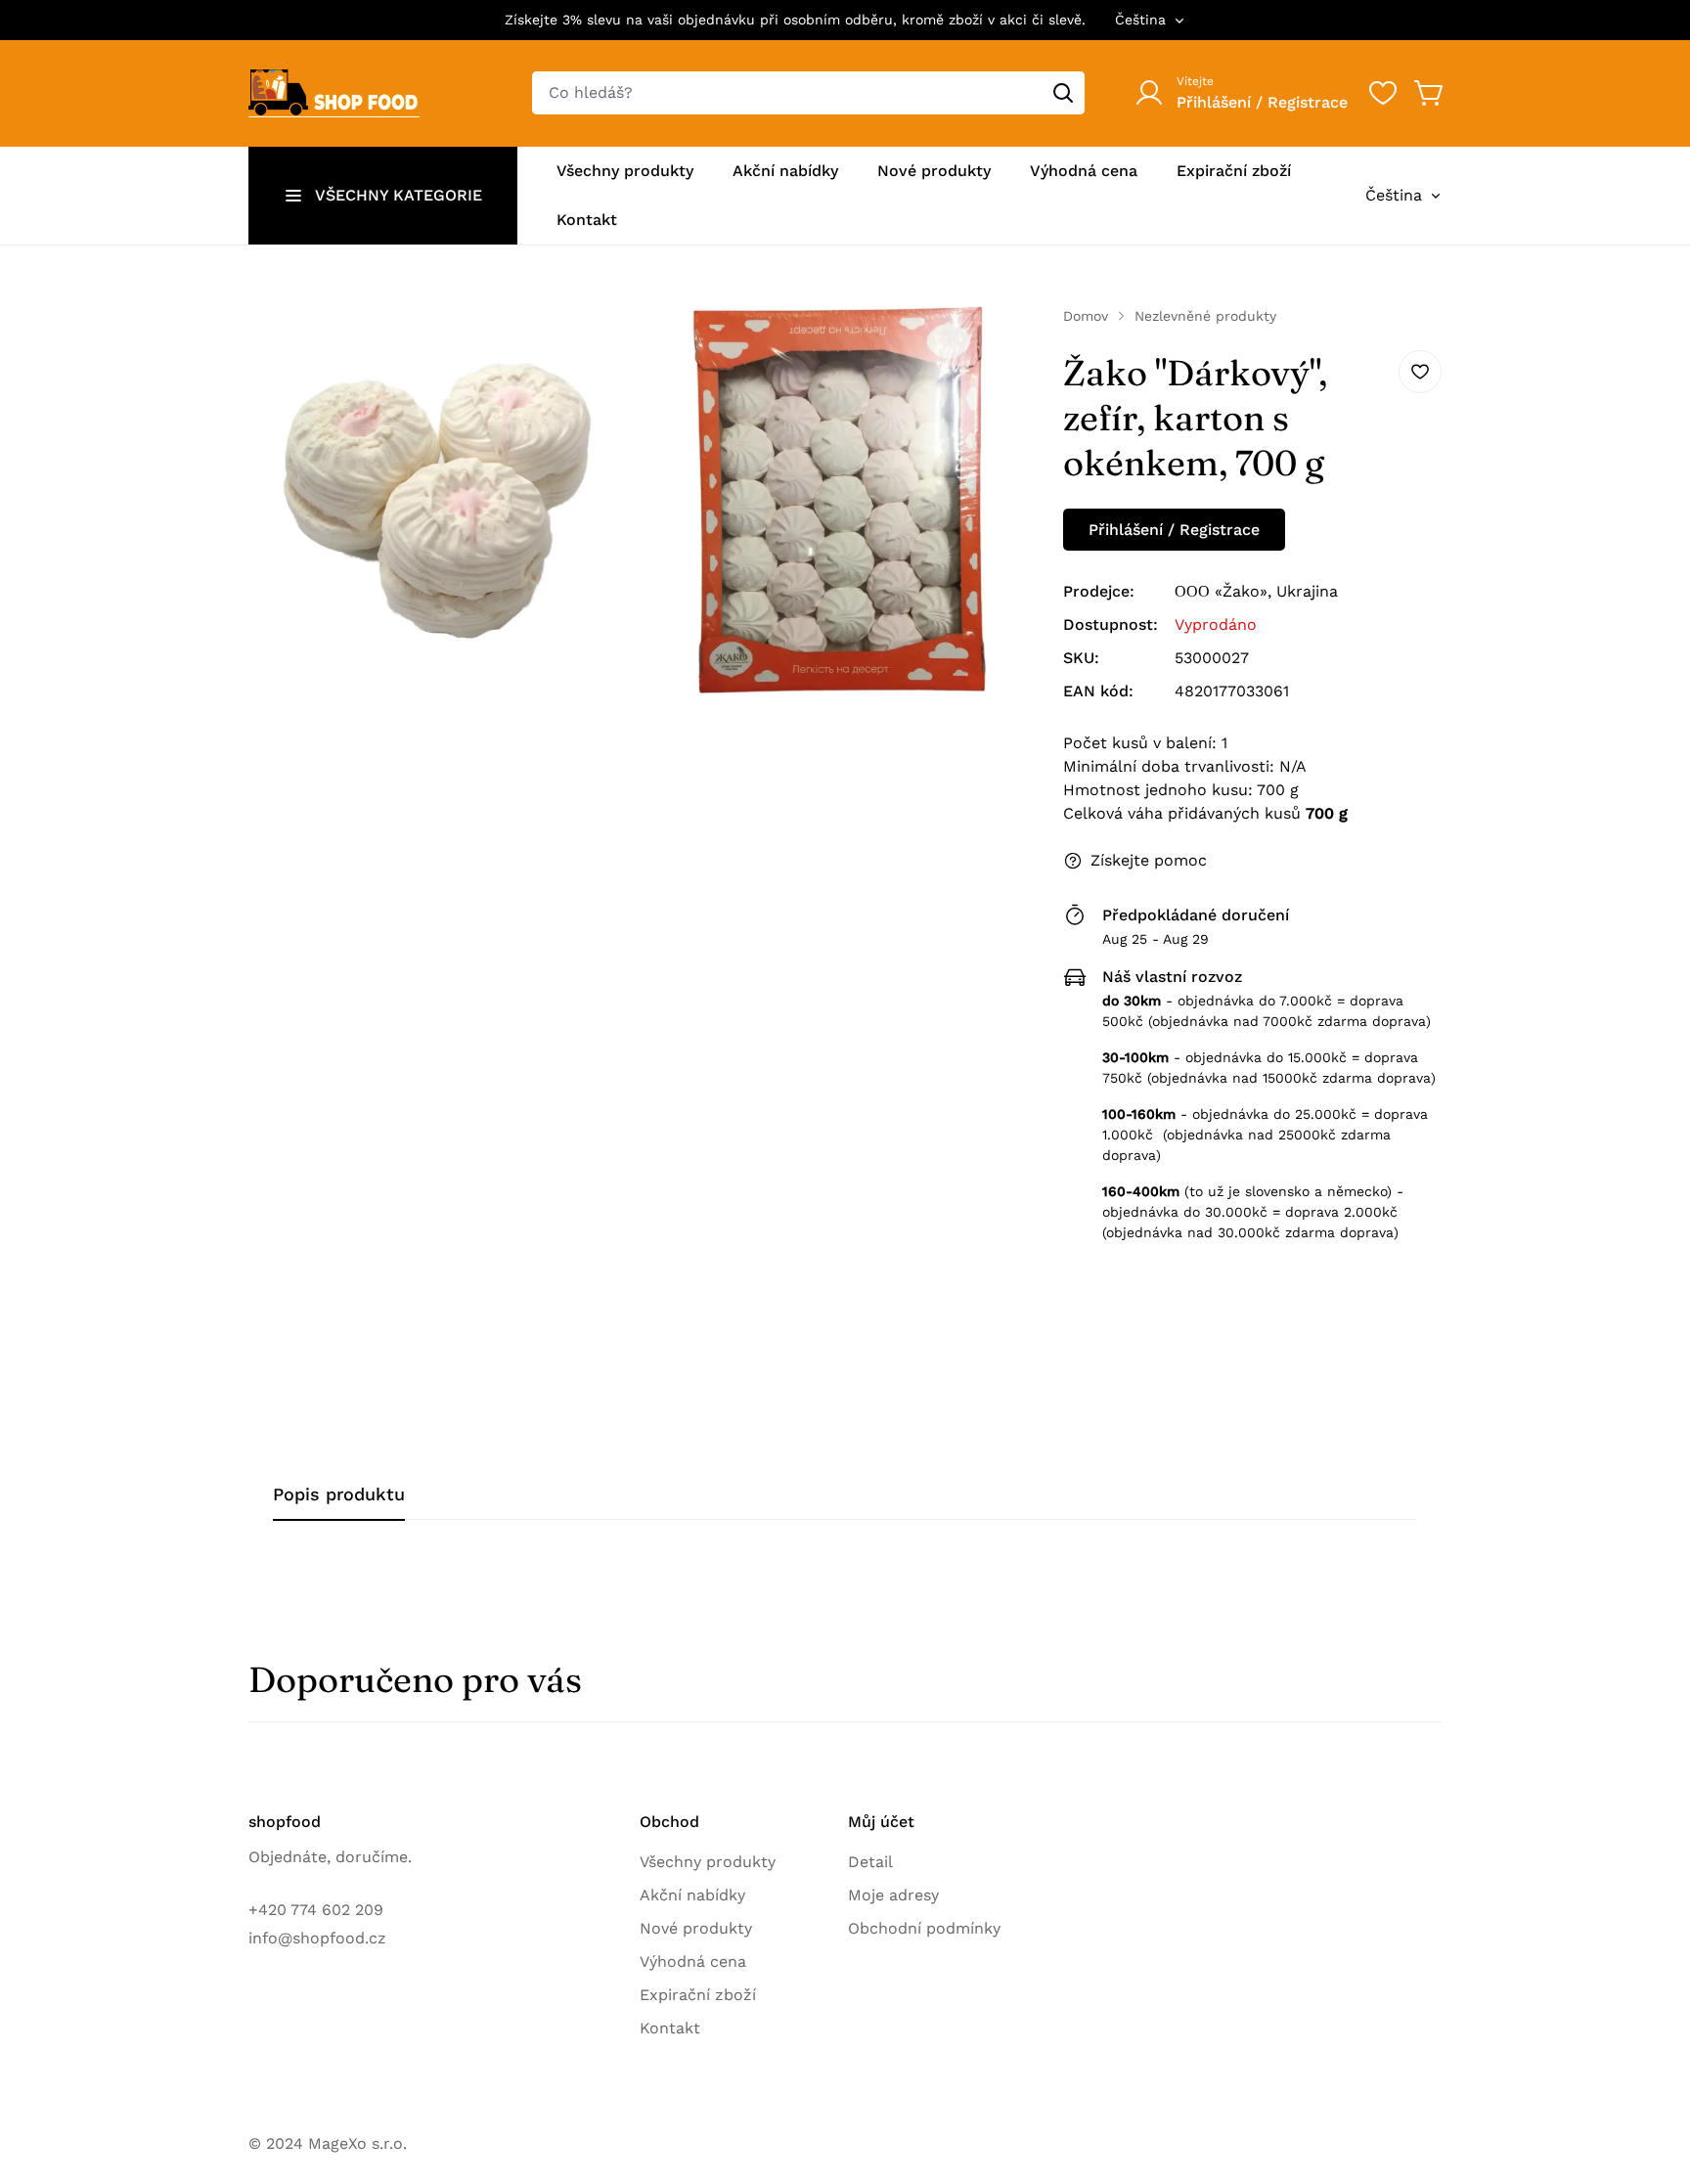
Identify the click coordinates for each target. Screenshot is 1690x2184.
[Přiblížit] (600, 347)
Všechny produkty (708, 1862)
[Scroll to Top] (1652, 2077)
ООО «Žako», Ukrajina (1256, 591)
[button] (1430, 93)
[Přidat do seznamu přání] (1420, 372)
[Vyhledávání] (1063, 93)
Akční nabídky (692, 1895)
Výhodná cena (693, 1961)
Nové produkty (696, 1928)
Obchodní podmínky (924, 1928)
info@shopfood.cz (317, 1938)
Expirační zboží (698, 1995)
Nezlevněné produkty (1205, 316)
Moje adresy (893, 1895)
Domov (1086, 316)
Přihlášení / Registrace (1174, 530)
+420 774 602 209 (316, 1910)
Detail (870, 1862)
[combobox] (808, 93)
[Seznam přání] (1383, 93)
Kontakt (670, 2028)
